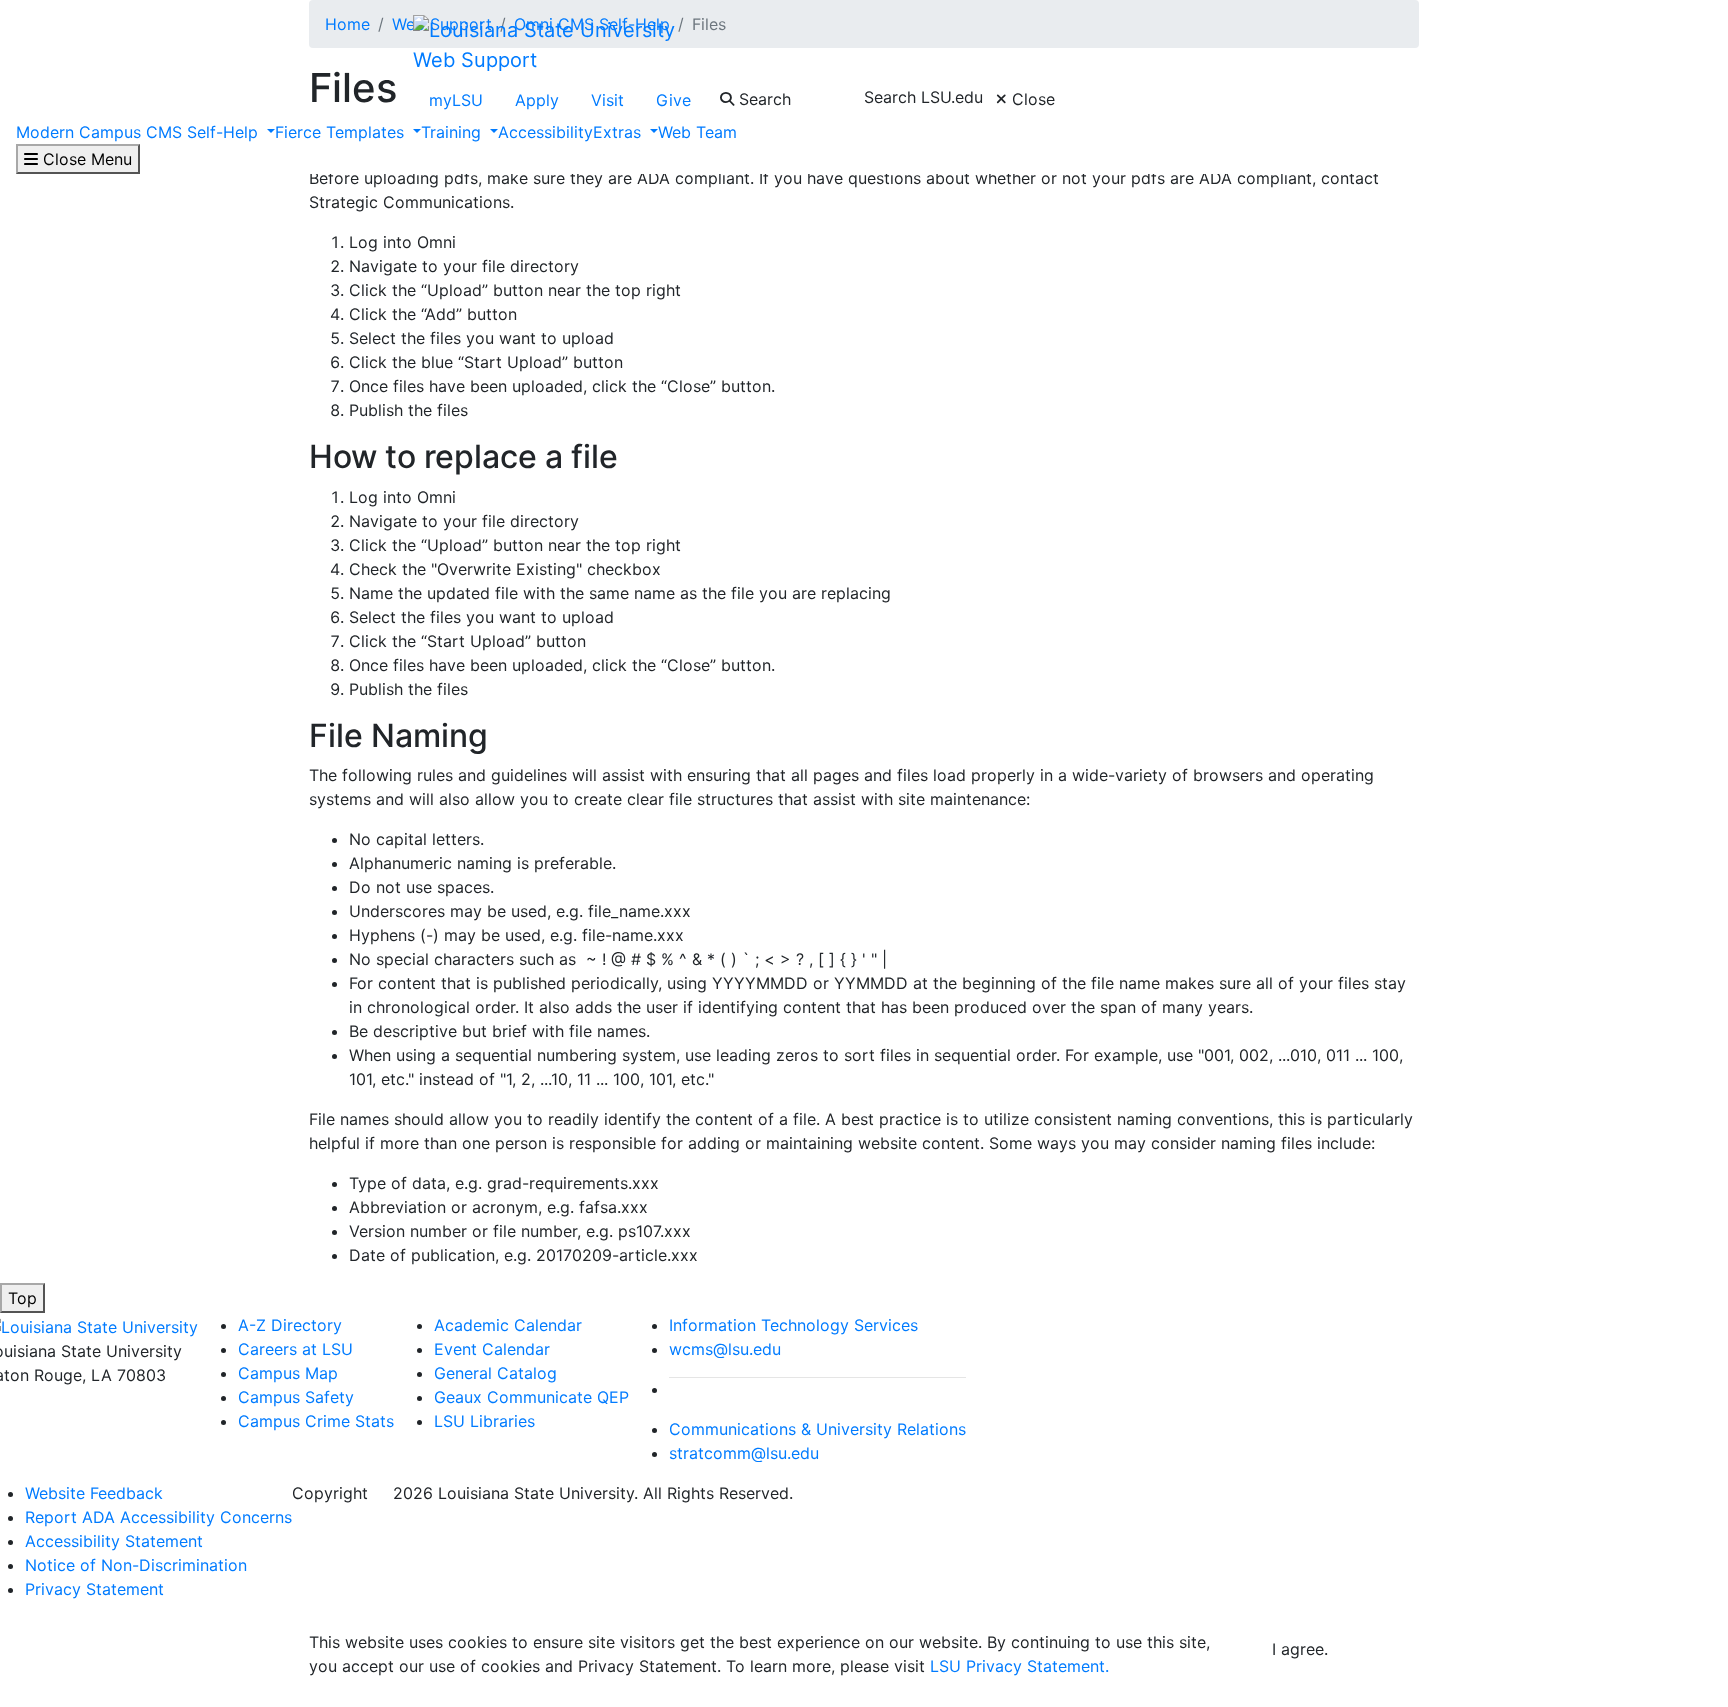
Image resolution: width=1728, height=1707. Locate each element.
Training (453, 132)
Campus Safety (296, 1397)
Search (762, 99)
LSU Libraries (484, 1421)
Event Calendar (492, 1349)
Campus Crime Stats (316, 1421)
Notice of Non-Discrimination (136, 1565)
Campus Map (288, 1373)
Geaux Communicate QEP (531, 1397)
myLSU (456, 100)
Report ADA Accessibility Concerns (158, 1517)
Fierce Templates (342, 132)
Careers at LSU (295, 1349)
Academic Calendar (508, 1325)
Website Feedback (94, 1493)
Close (1031, 99)
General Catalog (495, 1373)
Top (22, 1298)
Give (673, 100)
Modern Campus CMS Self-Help (139, 132)
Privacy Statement (94, 1589)
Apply (537, 100)
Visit (607, 100)
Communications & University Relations (817, 1429)
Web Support (475, 60)
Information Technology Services (793, 1325)
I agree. (1300, 1649)
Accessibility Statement (114, 1541)
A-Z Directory (290, 1325)
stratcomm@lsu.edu (744, 1453)
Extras (619, 132)
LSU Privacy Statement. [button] (1019, 1666)
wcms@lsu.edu (725, 1349)
